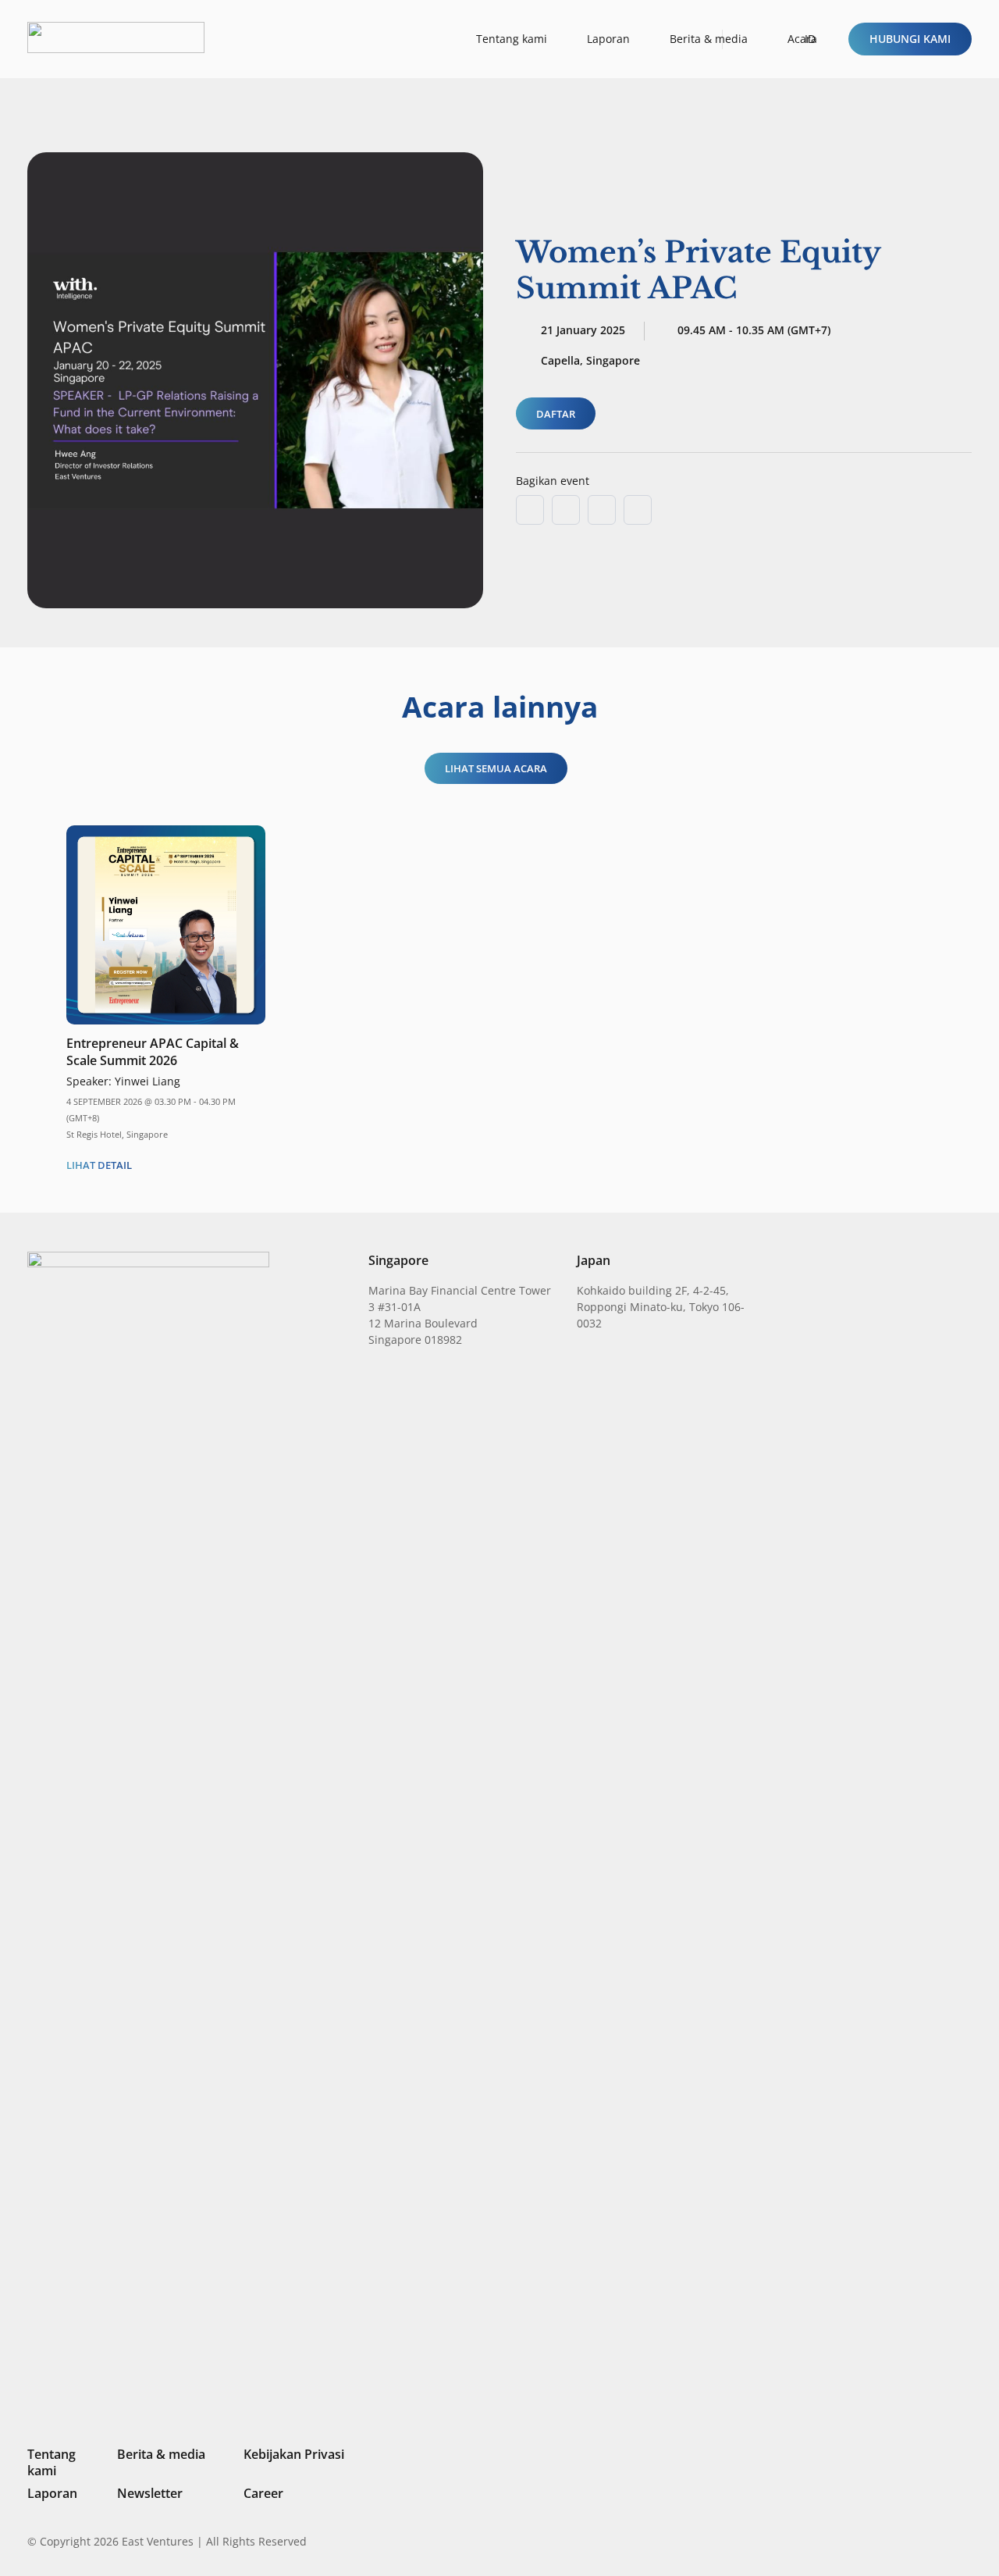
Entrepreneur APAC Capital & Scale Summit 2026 (153, 1052)
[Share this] (566, 510)
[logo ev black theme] (116, 37)
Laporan (52, 2493)
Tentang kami (52, 2462)
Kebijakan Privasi (294, 2454)
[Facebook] (940, 2541)
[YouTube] (965, 2541)
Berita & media (161, 2454)
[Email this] (530, 510)
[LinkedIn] (860, 2541)
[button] (817, 39)
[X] (913, 2543)
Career (263, 2493)
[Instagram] (885, 2542)
